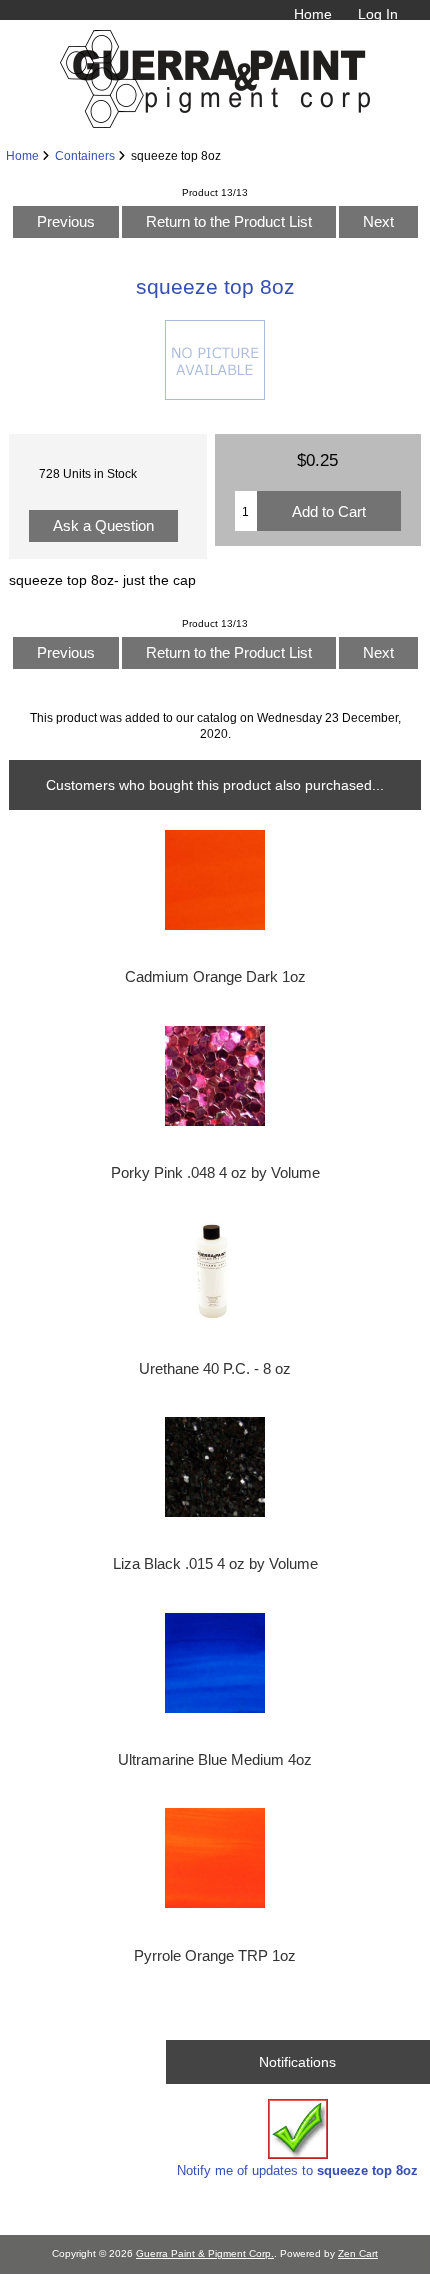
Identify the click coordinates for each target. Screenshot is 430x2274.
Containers (85, 155)
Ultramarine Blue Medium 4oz (215, 1760)
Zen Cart (358, 2253)
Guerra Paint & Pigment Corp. (205, 2253)
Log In (378, 14)
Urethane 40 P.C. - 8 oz (215, 1369)
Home (313, 14)
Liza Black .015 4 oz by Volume (215, 1564)
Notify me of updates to (297, 2170)
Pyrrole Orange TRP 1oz (215, 1956)
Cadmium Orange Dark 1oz (215, 977)
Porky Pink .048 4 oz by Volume (215, 1173)
